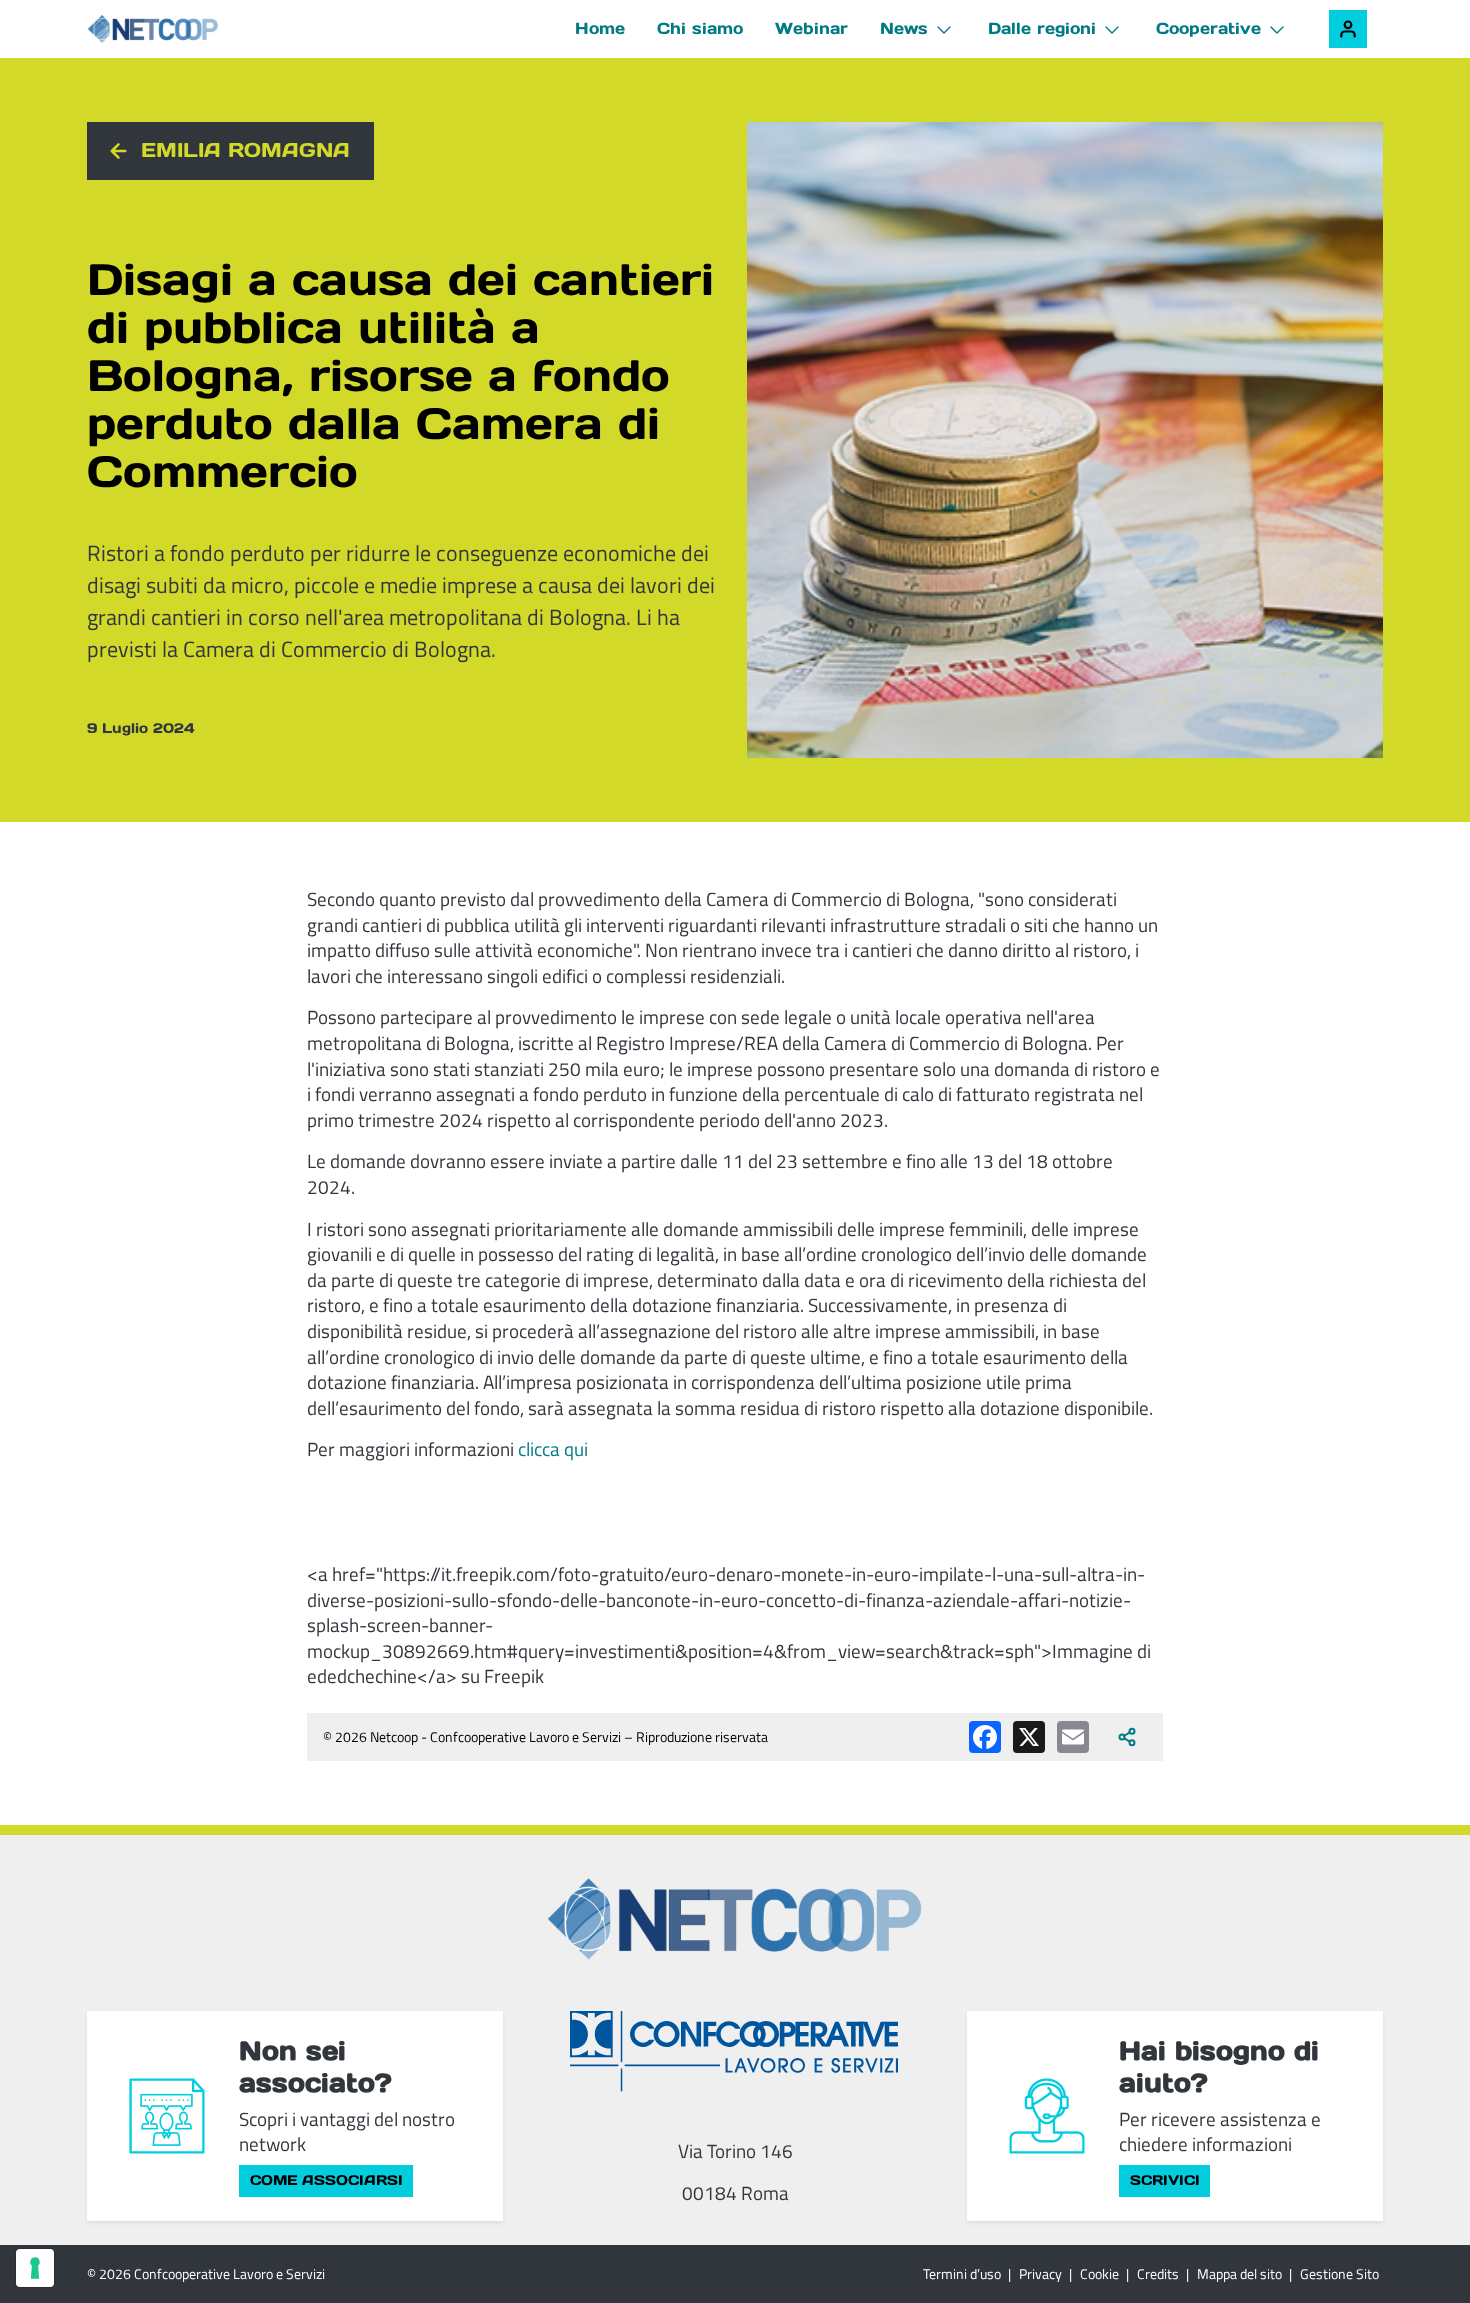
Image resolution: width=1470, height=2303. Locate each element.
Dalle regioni (1042, 28)
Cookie (1099, 2273)
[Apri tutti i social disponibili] (1127, 1737)
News (904, 28)
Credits (1158, 2273)
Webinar (811, 28)
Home (600, 28)
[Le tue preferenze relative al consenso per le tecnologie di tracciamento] (35, 2268)
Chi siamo (700, 28)
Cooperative (1208, 28)
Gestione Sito (1339, 2273)
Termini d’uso (962, 2273)
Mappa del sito (1239, 2273)
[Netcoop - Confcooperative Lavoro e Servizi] (197, 29)
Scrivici (1165, 2180)
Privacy (1040, 2273)
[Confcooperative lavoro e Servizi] (735, 2051)
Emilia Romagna (245, 150)
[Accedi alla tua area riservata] (1348, 29)
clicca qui (553, 1448)
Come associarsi (326, 2180)
